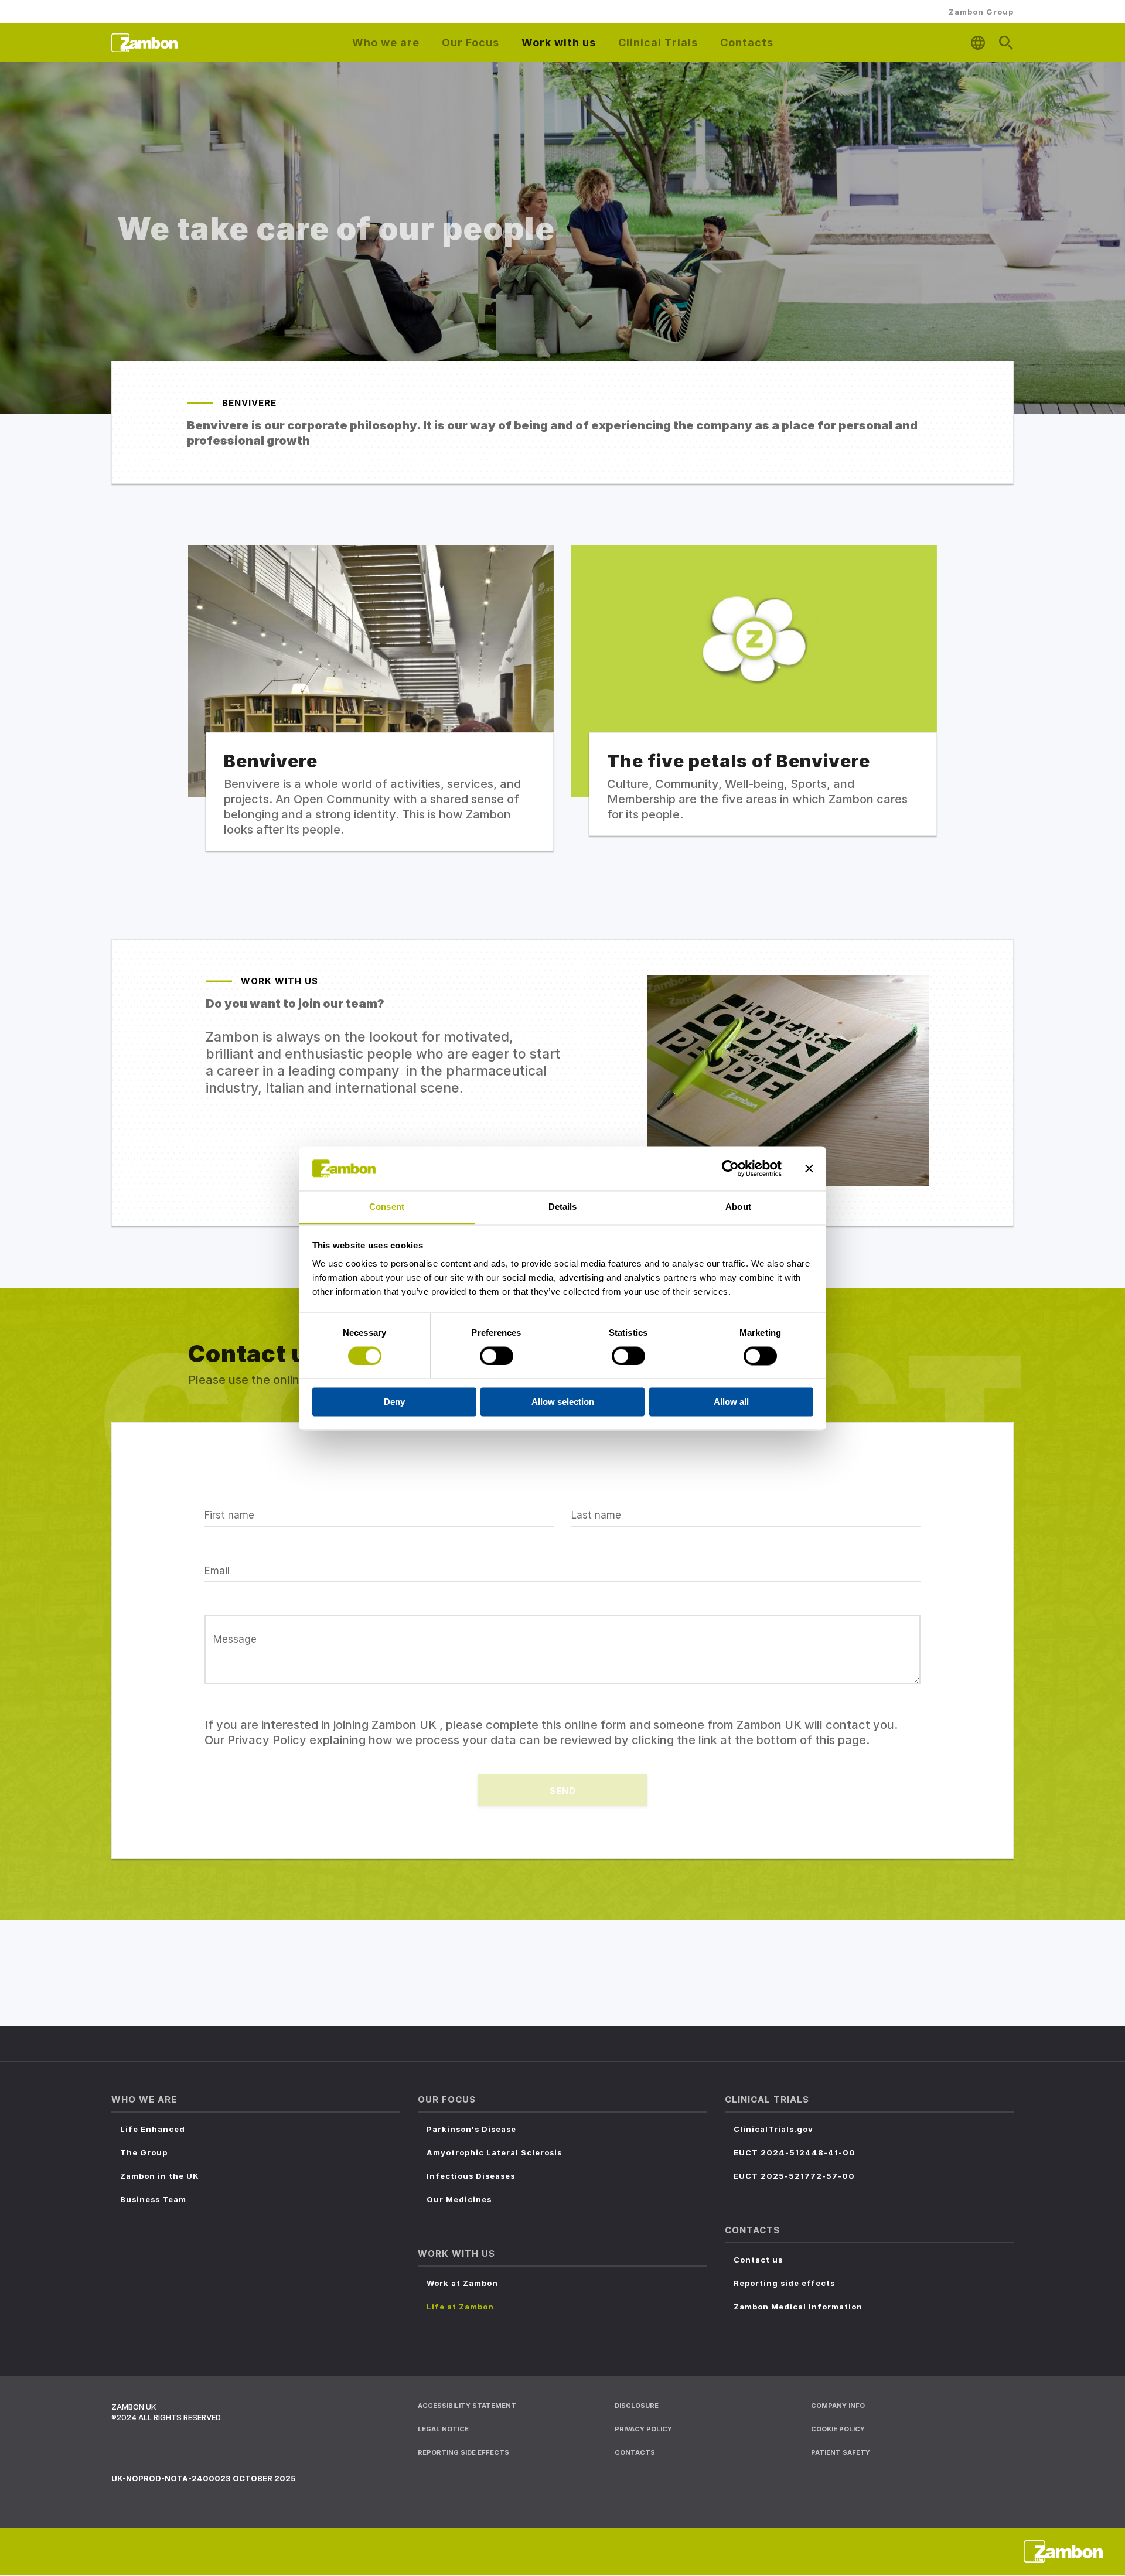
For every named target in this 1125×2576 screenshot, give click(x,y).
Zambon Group (981, 12)
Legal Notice (443, 2429)
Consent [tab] (387, 1207)
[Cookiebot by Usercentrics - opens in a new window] (730, 1168)
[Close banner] (809, 1168)
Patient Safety (841, 2452)
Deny (394, 1402)
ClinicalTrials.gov (773, 2129)
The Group (144, 2152)
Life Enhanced (153, 2129)
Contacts (635, 2452)
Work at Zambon (462, 2283)
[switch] (497, 1356)
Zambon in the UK (160, 2176)
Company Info (838, 2406)
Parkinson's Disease (471, 2129)
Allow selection (563, 1402)
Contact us (758, 2260)
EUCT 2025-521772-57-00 (794, 2176)
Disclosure (637, 2406)
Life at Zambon (460, 2307)
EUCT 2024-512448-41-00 (795, 2152)
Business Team (153, 2199)
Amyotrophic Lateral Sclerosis (494, 2152)
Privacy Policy (643, 2429)
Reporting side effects (784, 2283)
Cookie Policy (838, 2429)
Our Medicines (459, 2199)
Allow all (731, 1402)
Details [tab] (563, 1207)
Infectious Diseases (471, 2176)
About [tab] (738, 1207)
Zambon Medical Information (798, 2307)
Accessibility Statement (467, 2406)
